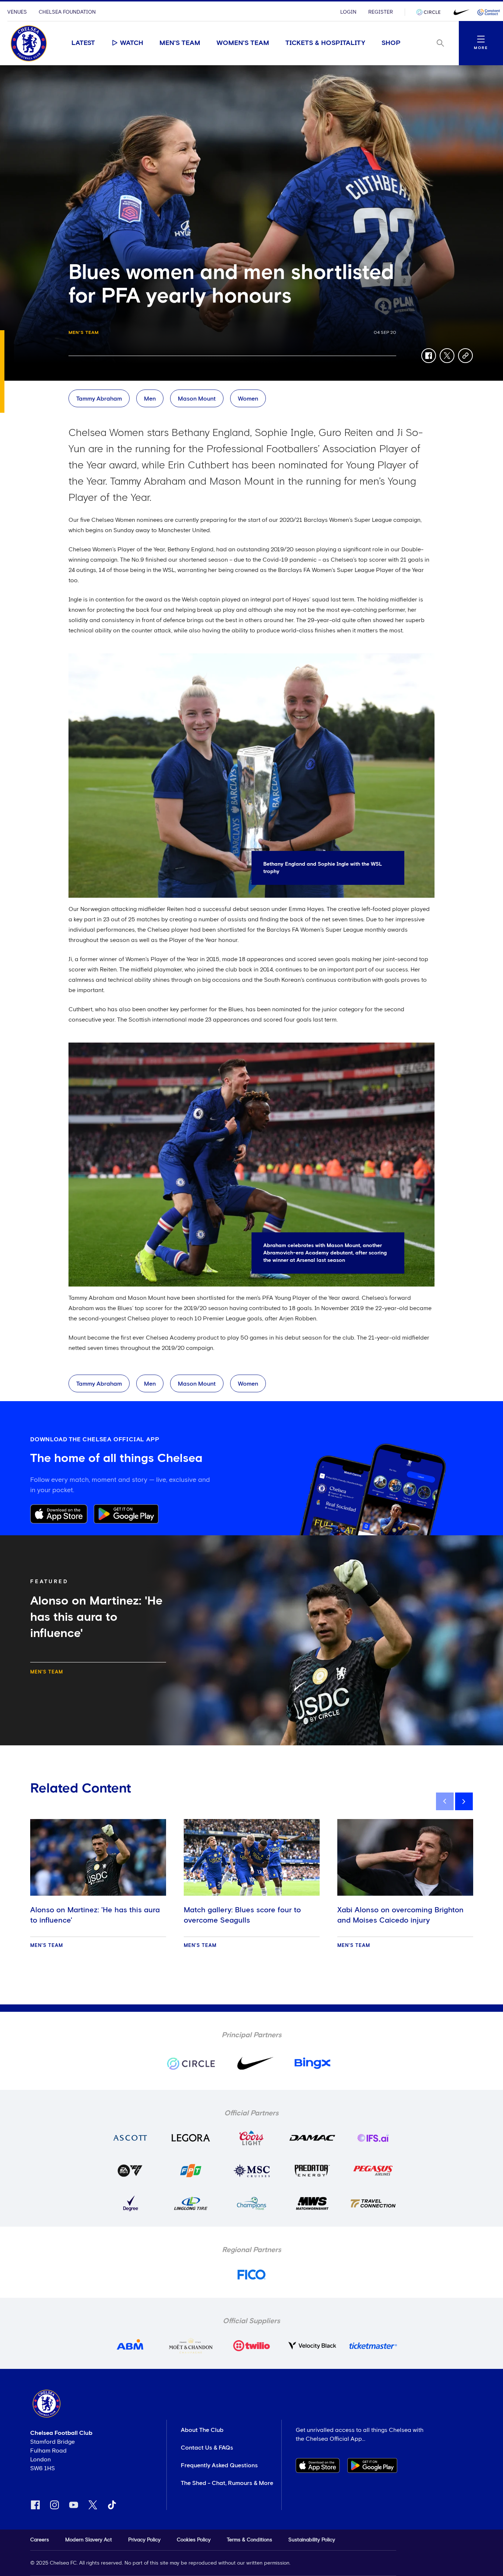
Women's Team (243, 43)
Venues (17, 12)
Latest (83, 43)
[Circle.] (431, 12)
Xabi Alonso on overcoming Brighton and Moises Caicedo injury (400, 1915)
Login (348, 12)
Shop (391, 43)
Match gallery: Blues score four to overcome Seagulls (242, 1915)
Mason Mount (197, 399)
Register (381, 12)
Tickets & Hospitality (325, 43)
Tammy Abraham (99, 399)
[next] (464, 1801)
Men (150, 399)
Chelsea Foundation (67, 12)
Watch (132, 43)
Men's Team (180, 43)
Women (248, 399)
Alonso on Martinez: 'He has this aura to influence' (95, 1915)
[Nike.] (460, 12)
